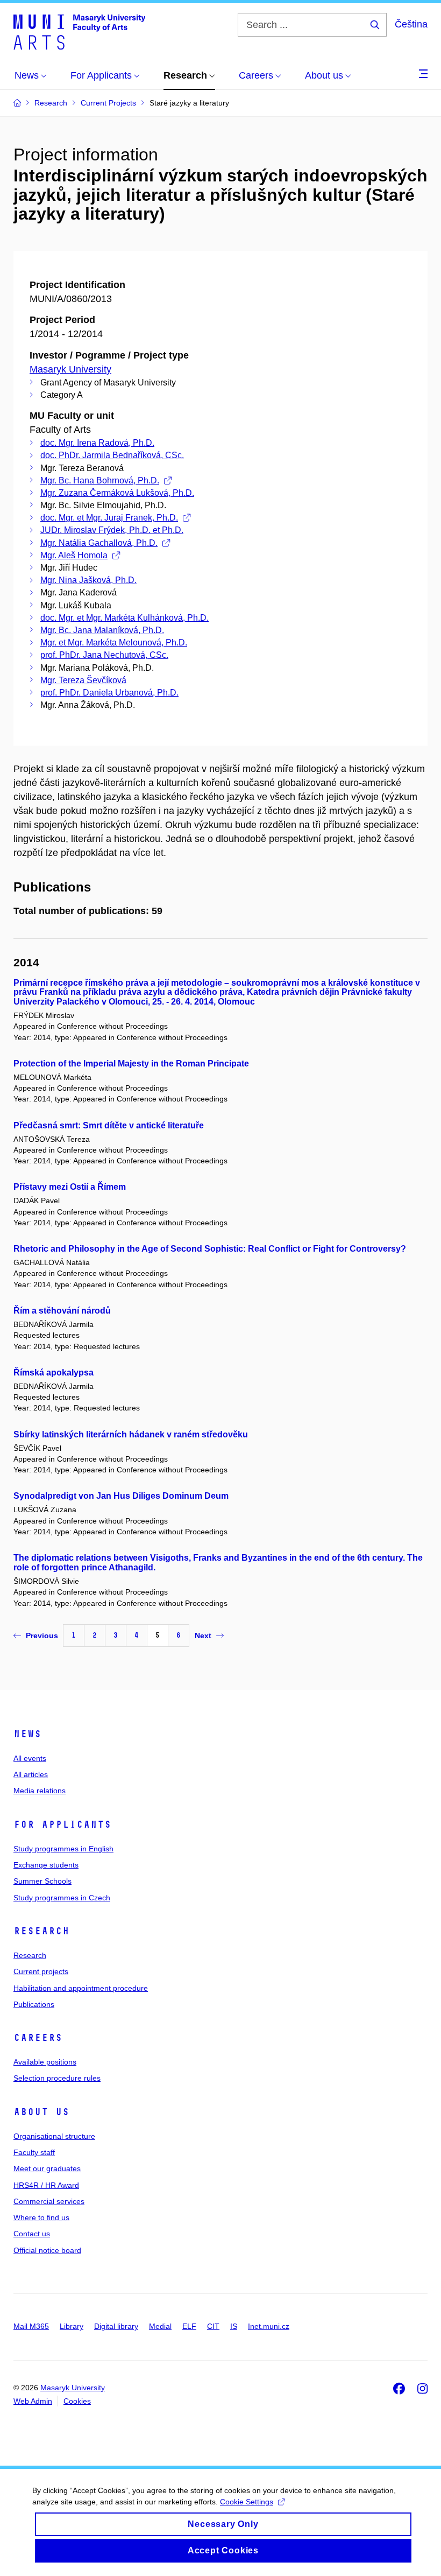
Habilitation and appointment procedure (81, 1988)
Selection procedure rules (57, 2078)
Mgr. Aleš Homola (74, 555)
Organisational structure (54, 2136)
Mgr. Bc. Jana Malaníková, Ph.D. (102, 630)
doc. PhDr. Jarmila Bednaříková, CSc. (112, 455)
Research (41, 1931)
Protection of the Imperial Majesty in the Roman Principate (131, 1064)
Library (72, 2326)
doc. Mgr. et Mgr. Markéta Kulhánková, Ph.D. (125, 618)
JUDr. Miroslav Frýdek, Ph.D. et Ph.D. (112, 530)
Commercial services (49, 2201)
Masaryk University (70, 369)
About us (41, 2112)
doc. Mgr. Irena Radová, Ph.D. (97, 443)
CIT (213, 2326)
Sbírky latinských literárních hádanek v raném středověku (131, 1434)
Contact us (32, 2234)
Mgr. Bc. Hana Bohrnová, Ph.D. (100, 480)
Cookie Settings (247, 2502)
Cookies (77, 2401)
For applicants (62, 1824)
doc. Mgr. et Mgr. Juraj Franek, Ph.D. (109, 518)
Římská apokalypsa (54, 1373)
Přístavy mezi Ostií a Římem (70, 1187)
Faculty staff (34, 2152)
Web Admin (33, 2401)
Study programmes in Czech (62, 1898)
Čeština (411, 24)
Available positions (45, 2062)
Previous (42, 1636)
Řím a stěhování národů (62, 1311)
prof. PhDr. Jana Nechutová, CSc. (104, 655)
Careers (38, 2038)
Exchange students (46, 1865)
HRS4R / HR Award (46, 2185)
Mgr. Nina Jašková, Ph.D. (88, 580)
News (27, 1734)
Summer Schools (42, 1881)
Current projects (41, 1971)
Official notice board (47, 2250)
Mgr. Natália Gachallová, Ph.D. (99, 543)
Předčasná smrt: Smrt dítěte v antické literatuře (109, 1125)
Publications (34, 2004)
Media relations (40, 1791)
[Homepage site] (79, 31)
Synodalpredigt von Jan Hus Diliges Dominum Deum (121, 1496)
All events (30, 1758)
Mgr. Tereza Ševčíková (83, 680)
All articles (31, 1774)
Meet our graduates (47, 2168)
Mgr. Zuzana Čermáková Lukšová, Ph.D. (117, 493)
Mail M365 (31, 2326)
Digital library (116, 2326)
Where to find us (41, 2217)
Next (203, 1636)
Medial (160, 2326)
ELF (189, 2326)
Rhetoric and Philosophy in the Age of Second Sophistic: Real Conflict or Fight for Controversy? (210, 1249)
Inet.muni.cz (269, 2326)
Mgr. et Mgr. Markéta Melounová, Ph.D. (114, 643)
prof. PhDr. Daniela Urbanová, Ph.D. (109, 693)
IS (234, 2326)
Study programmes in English (63, 1849)
